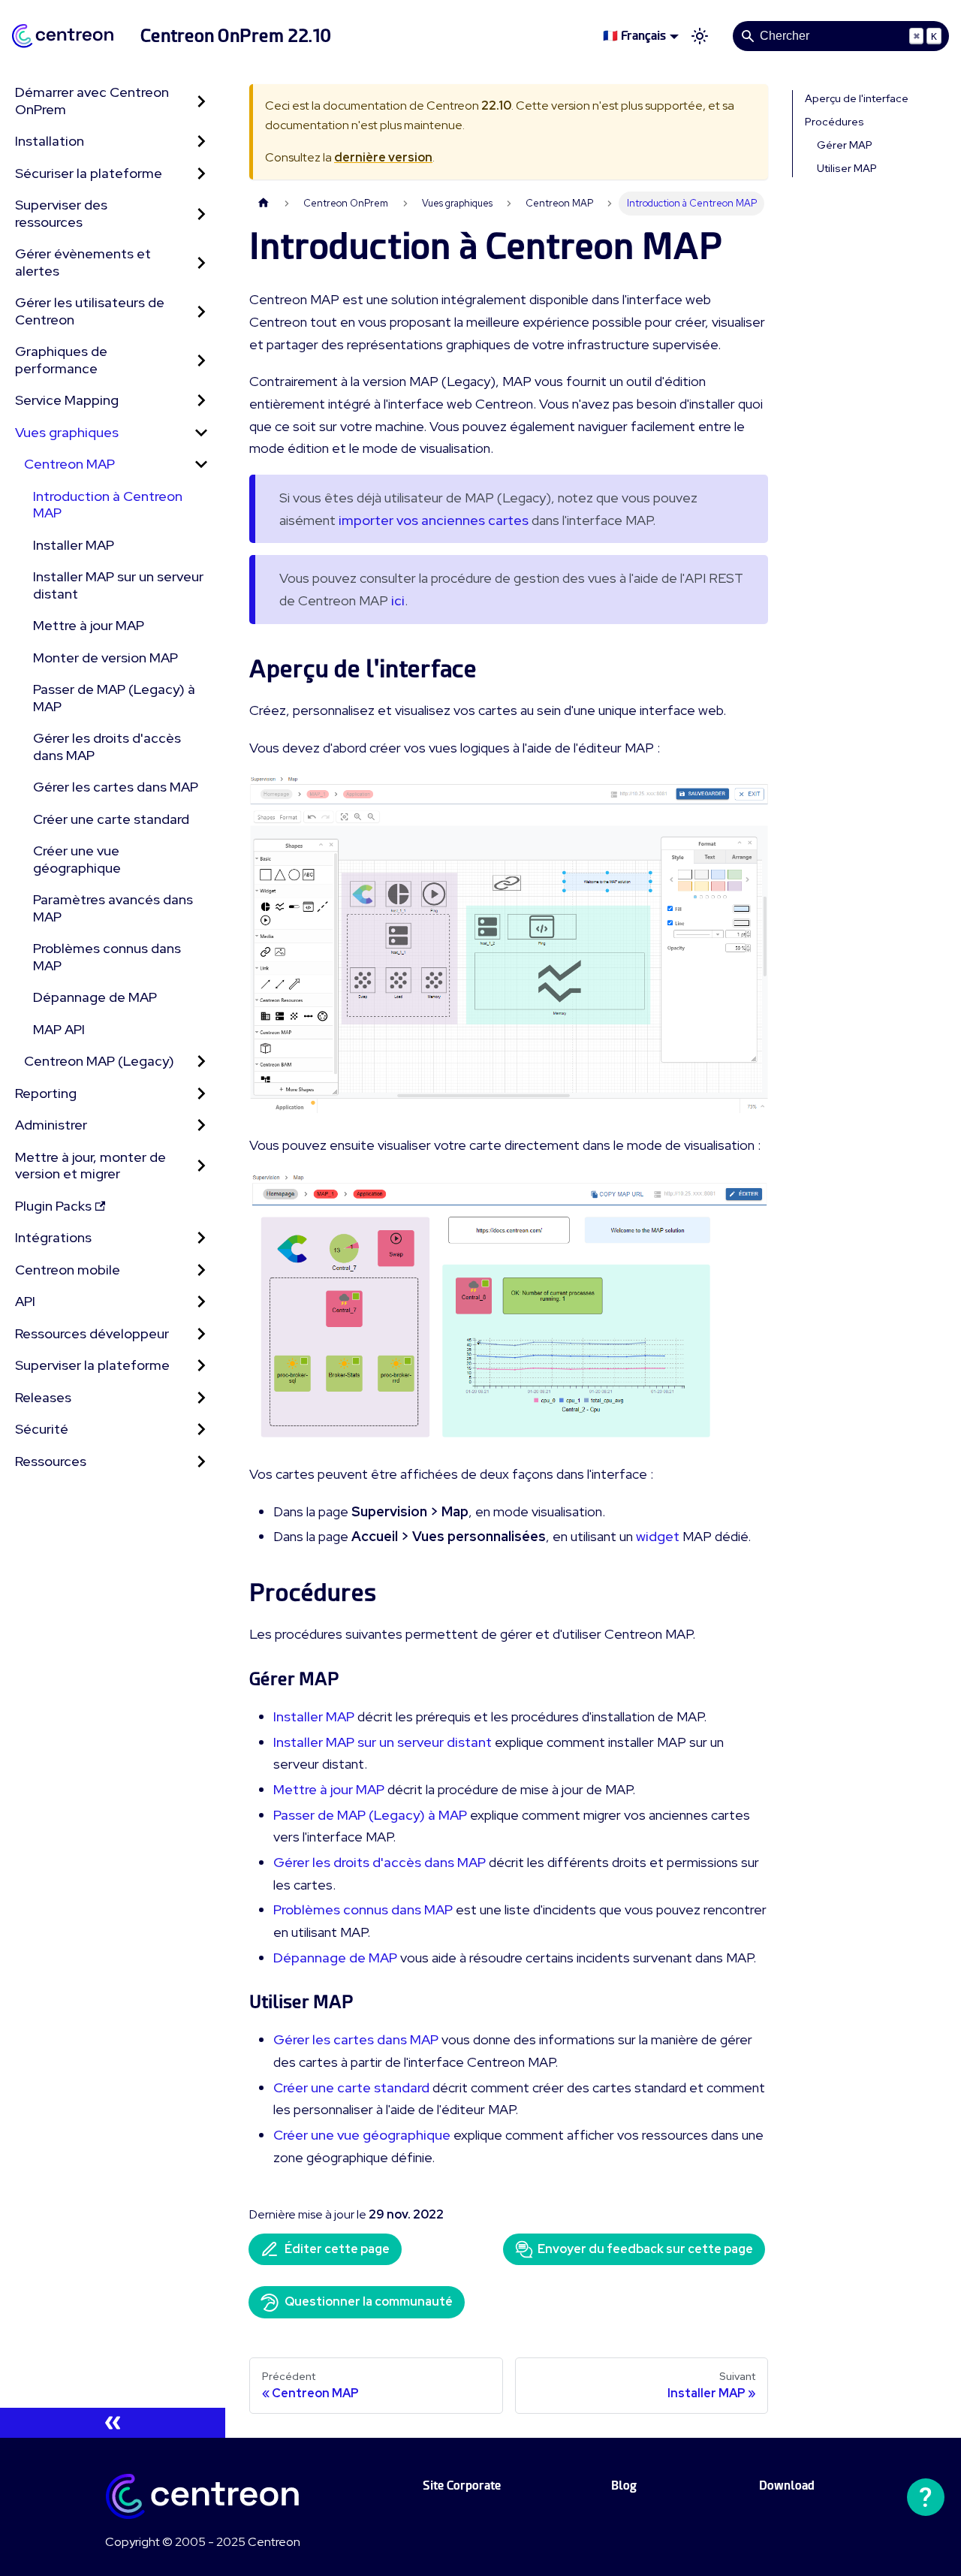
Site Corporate (462, 2486)
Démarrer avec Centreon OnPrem (92, 101)
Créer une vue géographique (77, 859)
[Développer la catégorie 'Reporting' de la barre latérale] (201, 1094)
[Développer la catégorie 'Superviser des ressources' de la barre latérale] (201, 214)
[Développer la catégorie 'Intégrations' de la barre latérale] (201, 1238)
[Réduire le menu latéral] (113, 2423)
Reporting (46, 1093)
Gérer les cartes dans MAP (116, 787)
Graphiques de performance (61, 360)
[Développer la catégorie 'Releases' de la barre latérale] (201, 1398)
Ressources (51, 1461)
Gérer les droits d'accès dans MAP (107, 747)
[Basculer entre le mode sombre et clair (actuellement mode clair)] (700, 36)
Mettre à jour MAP (89, 625)
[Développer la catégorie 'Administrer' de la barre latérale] (201, 1125)
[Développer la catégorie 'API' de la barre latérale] (201, 1302)
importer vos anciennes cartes (434, 520)
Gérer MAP (845, 145)
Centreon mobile (68, 1270)
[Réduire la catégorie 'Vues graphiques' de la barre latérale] (201, 433)
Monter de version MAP (105, 658)
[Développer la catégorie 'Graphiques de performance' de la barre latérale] (201, 360)
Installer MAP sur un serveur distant (118, 585)
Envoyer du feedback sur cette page (645, 2249)
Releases (43, 1397)
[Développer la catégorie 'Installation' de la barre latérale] (201, 142)
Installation (50, 141)
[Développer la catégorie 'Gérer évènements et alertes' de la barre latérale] (201, 262)
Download (787, 2486)
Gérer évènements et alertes (83, 262)
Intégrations (53, 1237)
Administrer (51, 1125)
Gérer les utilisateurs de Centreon (90, 311)
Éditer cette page (337, 2249)
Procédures (834, 122)
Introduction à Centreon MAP (108, 505)
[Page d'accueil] (264, 203)
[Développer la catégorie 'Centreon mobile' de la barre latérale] (201, 1270)
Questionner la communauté (369, 2302)
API (25, 1301)
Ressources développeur (92, 1333)
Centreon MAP (69, 464)
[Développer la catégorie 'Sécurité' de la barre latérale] (201, 1430)
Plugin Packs (53, 1206)
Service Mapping (67, 400)
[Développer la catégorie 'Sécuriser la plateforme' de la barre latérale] (201, 174)
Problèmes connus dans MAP (107, 957)
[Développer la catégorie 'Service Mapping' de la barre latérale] (201, 401)
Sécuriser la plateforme (89, 173)
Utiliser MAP (847, 168)
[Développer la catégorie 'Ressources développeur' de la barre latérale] (201, 1334)
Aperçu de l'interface (857, 98)
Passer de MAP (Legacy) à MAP (114, 698)
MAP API (59, 1029)
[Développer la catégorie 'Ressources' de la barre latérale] (201, 1462)
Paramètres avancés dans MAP (113, 908)
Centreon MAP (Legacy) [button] (99, 1061)
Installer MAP (74, 545)
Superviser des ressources (61, 213)
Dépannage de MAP (95, 997)
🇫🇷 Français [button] (634, 36)
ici (398, 600)
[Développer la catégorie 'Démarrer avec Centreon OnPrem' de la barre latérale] (201, 101)
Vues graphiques (67, 432)
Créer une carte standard (111, 819)
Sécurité (42, 1429)
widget (658, 1536)
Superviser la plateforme (92, 1365)
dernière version (383, 157)
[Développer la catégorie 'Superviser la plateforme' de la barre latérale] (201, 1366)
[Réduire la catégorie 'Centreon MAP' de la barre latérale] (201, 465)
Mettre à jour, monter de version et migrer (90, 1166)
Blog (624, 2486)
